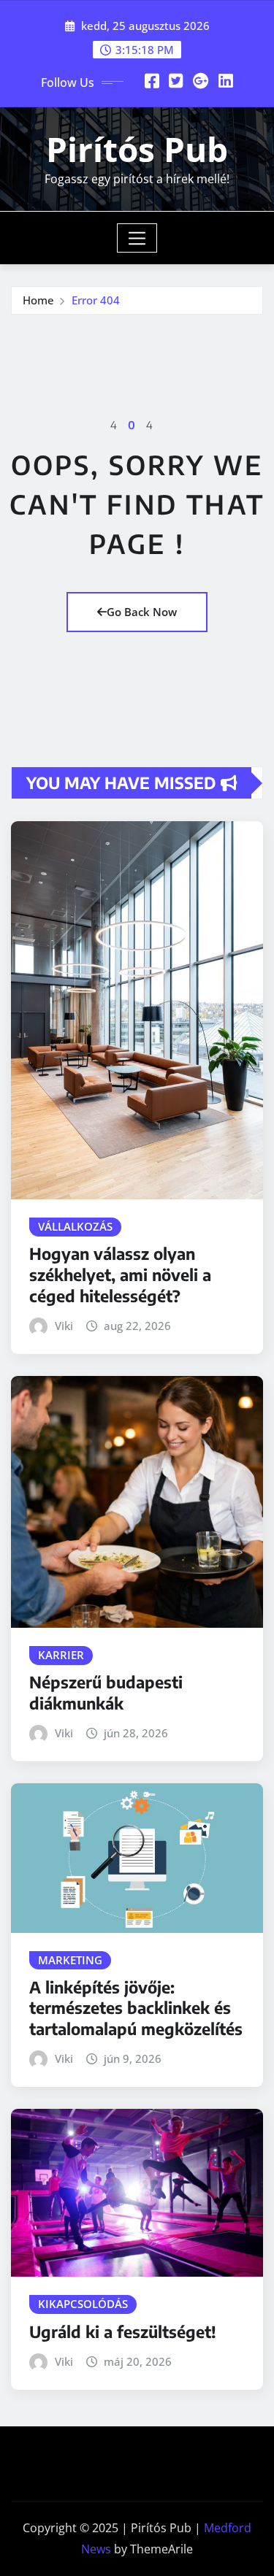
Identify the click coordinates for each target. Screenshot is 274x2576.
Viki (64, 1326)
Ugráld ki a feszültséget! (123, 2331)
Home (38, 300)
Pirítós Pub (137, 149)
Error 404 (96, 300)
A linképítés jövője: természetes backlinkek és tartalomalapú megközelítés (136, 2008)
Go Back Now (142, 612)
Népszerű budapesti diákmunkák (106, 1692)
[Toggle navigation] (137, 238)
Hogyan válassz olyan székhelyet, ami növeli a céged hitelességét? (120, 1274)
